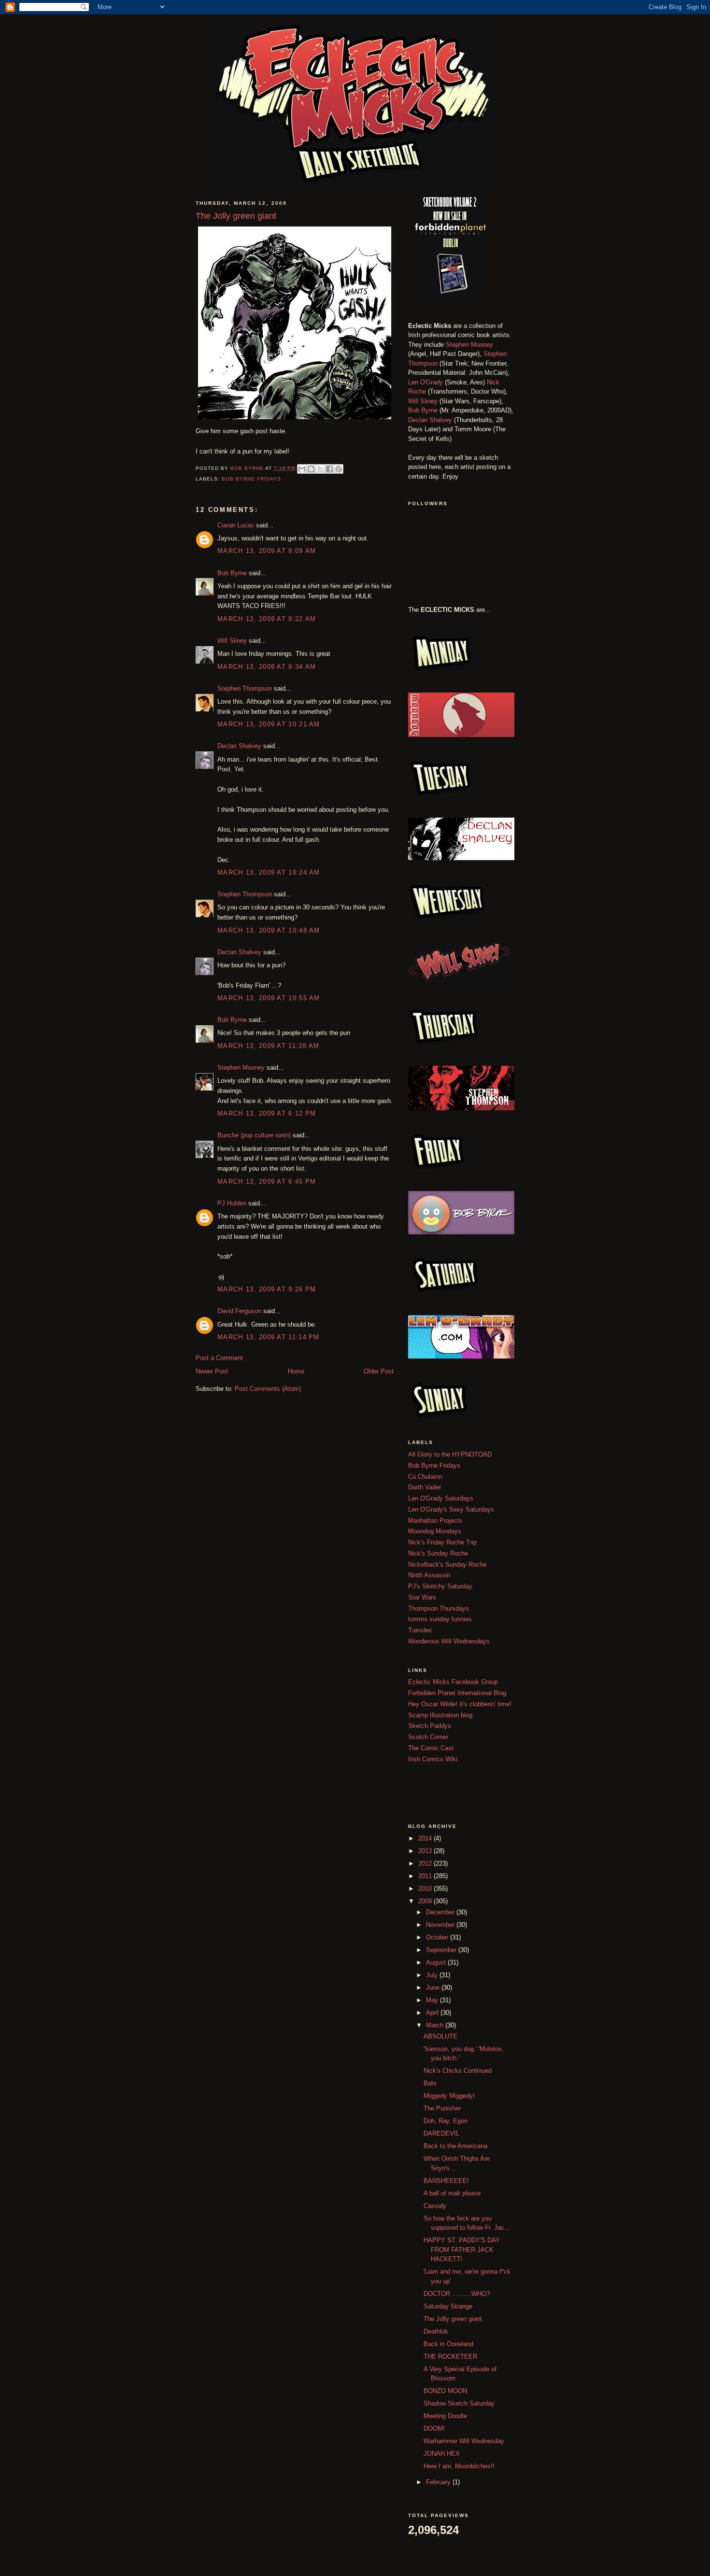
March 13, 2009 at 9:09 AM (267, 551)
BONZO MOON (445, 2391)
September (442, 1950)
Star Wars (422, 1597)
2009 (426, 1901)
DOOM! (434, 2428)
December (441, 1912)
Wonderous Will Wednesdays (449, 1641)
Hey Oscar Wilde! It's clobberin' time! (460, 1704)
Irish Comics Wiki (433, 1759)
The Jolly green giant (453, 2319)
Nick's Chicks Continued (458, 2071)
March (436, 2025)
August (437, 1962)
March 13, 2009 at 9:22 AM (267, 619)
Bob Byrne (232, 573)
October (438, 1937)
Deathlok (436, 2331)
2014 (426, 1838)
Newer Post (212, 1371)
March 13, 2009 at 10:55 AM (269, 998)
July (433, 1975)
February (439, 2482)
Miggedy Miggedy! (449, 2096)
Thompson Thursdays (439, 1608)
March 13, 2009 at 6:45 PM (267, 1182)
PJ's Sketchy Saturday (440, 1586)
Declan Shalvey (239, 746)
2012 (426, 1863)
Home (296, 1371)
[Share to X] (320, 469)
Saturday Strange (448, 2306)
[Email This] (302, 469)
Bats (430, 2083)
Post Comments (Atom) (268, 1389)
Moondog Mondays (435, 1531)
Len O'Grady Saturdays (441, 1498)
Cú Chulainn (425, 1477)
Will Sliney (232, 641)
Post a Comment (219, 1358)
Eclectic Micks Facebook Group (453, 1682)
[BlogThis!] (311, 469)
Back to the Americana (455, 2146)
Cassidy (435, 2206)
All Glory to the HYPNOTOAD (450, 1454)
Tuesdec (420, 1630)
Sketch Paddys (430, 1726)
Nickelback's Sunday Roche (447, 1564)
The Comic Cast (431, 1748)
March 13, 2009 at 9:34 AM (267, 667)
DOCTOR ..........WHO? (457, 2294)
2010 (426, 1889)
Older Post (379, 1371)
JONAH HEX (442, 2454)
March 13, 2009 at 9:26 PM (267, 1289)
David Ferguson (239, 1311)
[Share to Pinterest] (339, 469)
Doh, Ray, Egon (446, 2121)
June (434, 1988)
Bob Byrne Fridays (251, 479)
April (433, 2013)
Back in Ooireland (448, 2344)
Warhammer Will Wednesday (464, 2441)
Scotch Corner (428, 1737)
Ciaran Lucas (236, 525)
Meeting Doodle (445, 2416)
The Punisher (442, 2108)
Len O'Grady (426, 382)
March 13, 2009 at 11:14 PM (269, 1337)
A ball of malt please (452, 2193)
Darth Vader (425, 1487)
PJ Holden (232, 1203)
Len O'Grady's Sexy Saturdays (451, 1509)
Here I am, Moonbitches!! (459, 2466)
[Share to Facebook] (329, 469)
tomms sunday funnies (440, 1619)
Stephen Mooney (241, 1068)
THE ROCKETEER (450, 2357)
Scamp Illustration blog (440, 1715)
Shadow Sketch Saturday (459, 2403)
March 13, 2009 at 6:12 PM (267, 1113)
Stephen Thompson (245, 688)
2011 (426, 1876)
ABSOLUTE (440, 2036)
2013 (426, 1851)
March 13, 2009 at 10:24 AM (269, 872)
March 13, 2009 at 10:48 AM (269, 930)
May (433, 2000)
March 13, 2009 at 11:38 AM (269, 1046)
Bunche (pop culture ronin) (254, 1135)
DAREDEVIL (441, 2133)
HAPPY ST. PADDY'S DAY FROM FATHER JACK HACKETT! (462, 2250)
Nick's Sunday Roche (438, 1553)
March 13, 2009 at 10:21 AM (269, 724)
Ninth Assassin (429, 1575)
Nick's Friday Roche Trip (442, 1542)
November (441, 1925)
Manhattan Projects (435, 1521)
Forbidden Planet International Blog (457, 1693)
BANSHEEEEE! (446, 2181)
